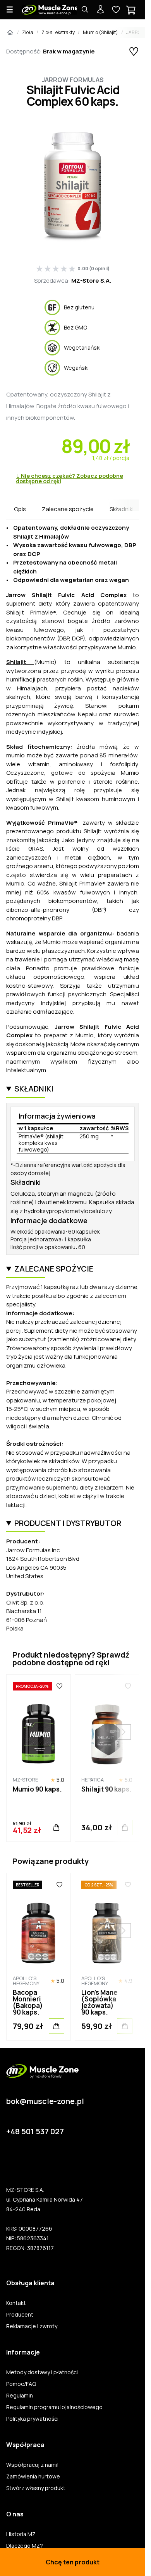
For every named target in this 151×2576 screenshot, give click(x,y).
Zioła (28, 32)
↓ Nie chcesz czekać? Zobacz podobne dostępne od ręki (69, 479)
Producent (20, 2315)
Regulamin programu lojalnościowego (54, 2407)
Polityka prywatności (32, 2419)
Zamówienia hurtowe (33, 2476)
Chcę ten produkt (73, 2562)
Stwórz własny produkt (36, 2488)
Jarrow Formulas (73, 80)
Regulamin (20, 2396)
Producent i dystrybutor (68, 1523)
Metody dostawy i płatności (42, 2372)
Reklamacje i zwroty (32, 2326)
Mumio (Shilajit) (100, 32)
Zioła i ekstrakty (58, 32)
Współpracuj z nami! (33, 2465)
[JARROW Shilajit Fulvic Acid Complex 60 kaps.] (73, 187)
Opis (20, 509)
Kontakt (16, 2303)
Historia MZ (21, 2534)
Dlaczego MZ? (25, 2546)
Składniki (122, 509)
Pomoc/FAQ (21, 2384)
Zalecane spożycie (68, 509)
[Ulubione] (59, 1686)
